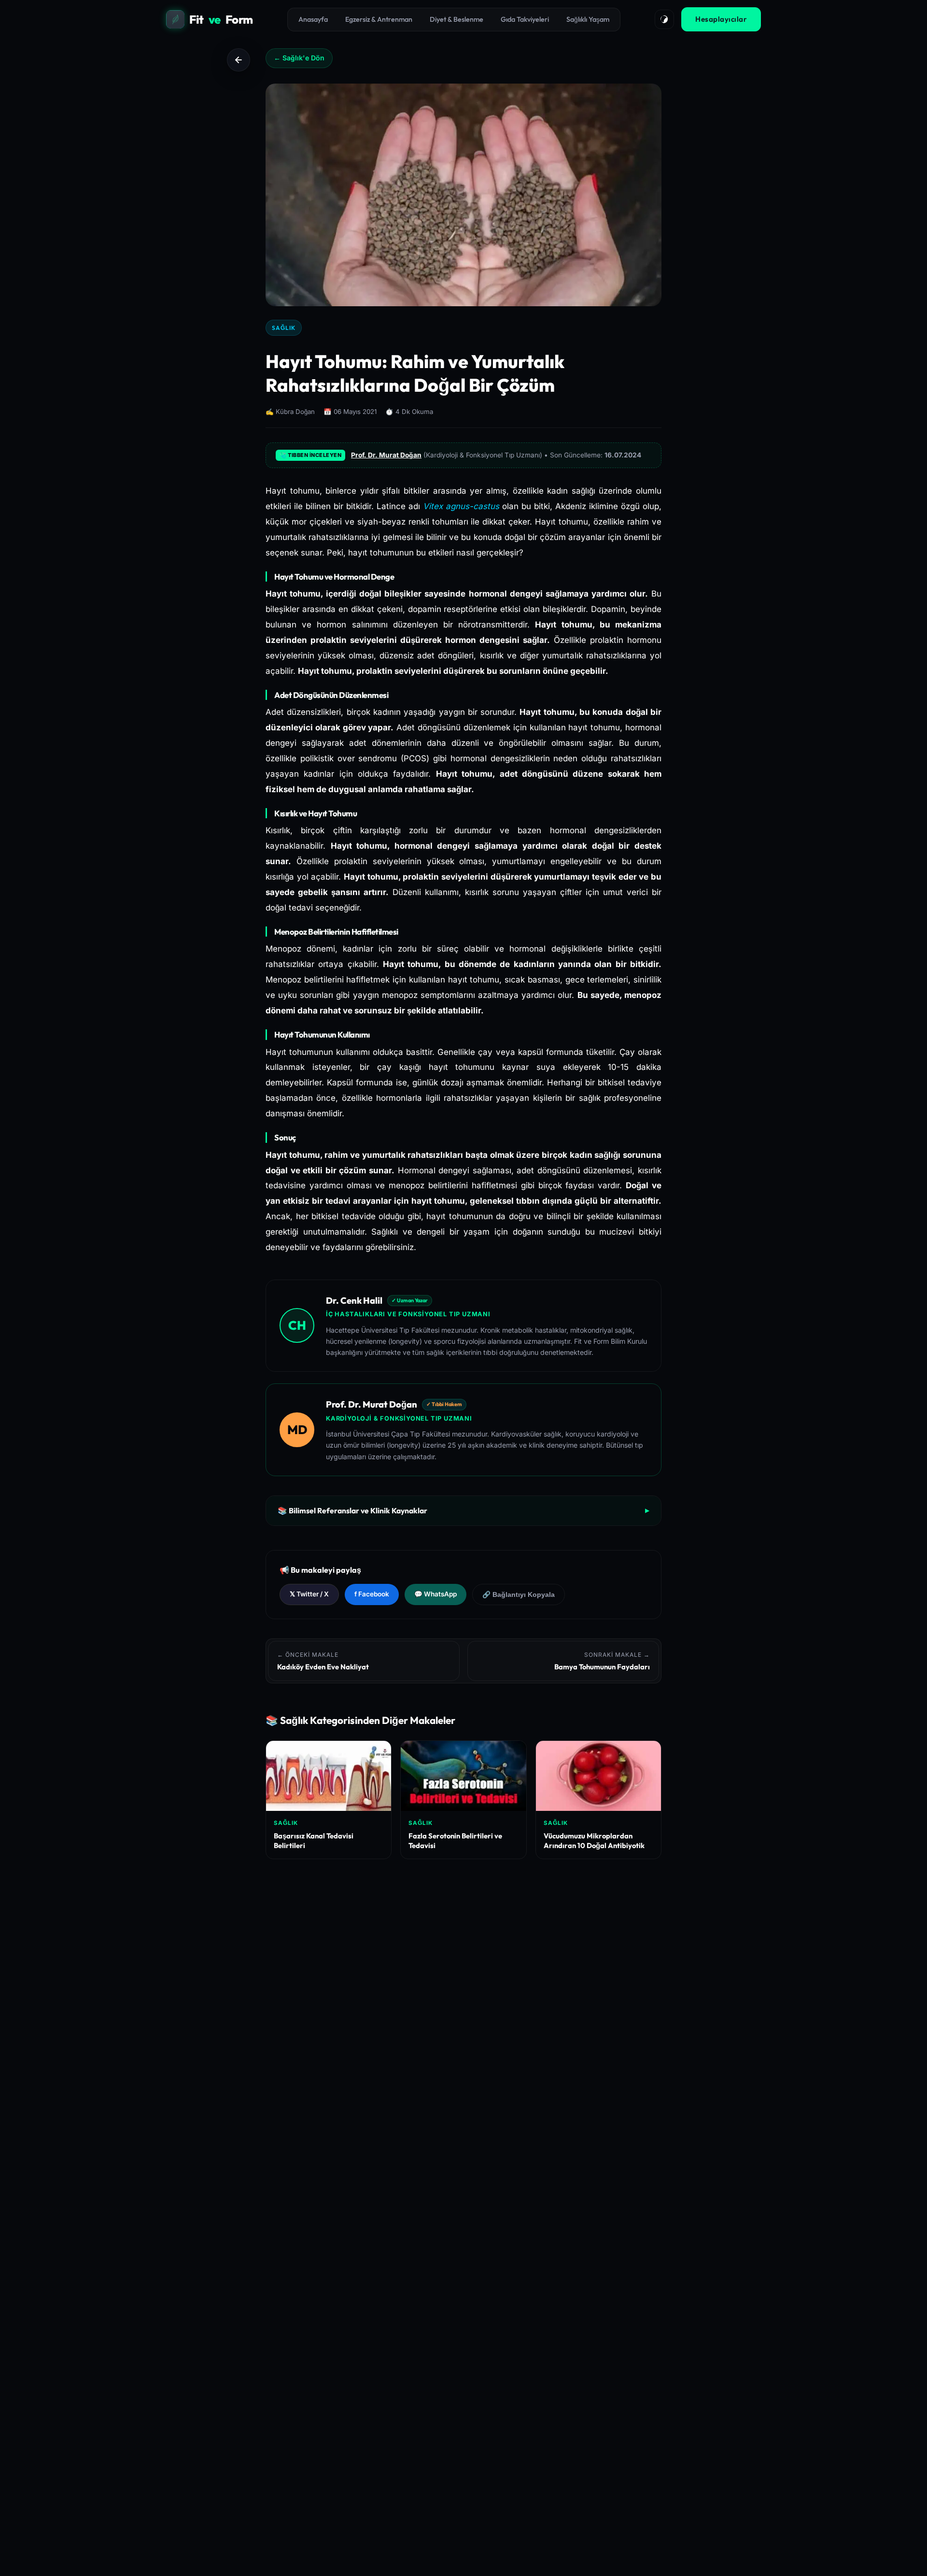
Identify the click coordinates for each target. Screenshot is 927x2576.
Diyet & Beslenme (456, 19)
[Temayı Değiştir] (664, 19)
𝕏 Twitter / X (309, 1594)
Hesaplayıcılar (721, 19)
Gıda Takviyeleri (525, 19)
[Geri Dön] (239, 60)
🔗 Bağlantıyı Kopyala (519, 1595)
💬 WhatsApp (435, 1594)
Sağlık (284, 328)
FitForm (221, 19)
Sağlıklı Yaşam (588, 19)
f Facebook (372, 1594)
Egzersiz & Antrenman (379, 19)
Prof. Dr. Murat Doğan (386, 455)
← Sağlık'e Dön (299, 58)
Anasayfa (313, 19)
